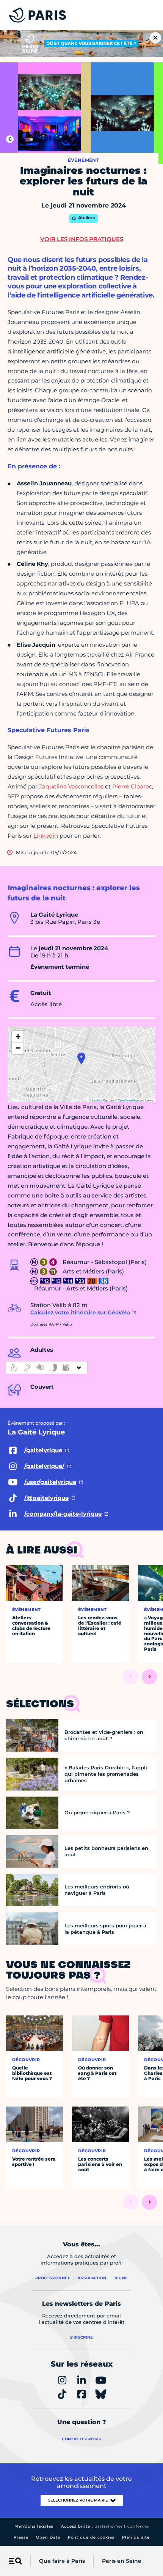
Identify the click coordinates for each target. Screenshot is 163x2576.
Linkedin (46, 836)
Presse (21, 2537)
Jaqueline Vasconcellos (71, 786)
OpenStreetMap (128, 1100)
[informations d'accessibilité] (47, 1368)
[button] (81, 1058)
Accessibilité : (105, 2526)
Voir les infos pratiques (82, 239)
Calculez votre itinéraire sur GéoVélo (80, 1312)
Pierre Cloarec (132, 786)
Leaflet (96, 1100)
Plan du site (136, 2537)
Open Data (48, 2537)
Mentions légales (34, 2526)
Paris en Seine (122, 2561)
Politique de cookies (91, 2537)
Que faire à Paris (62, 2561)
